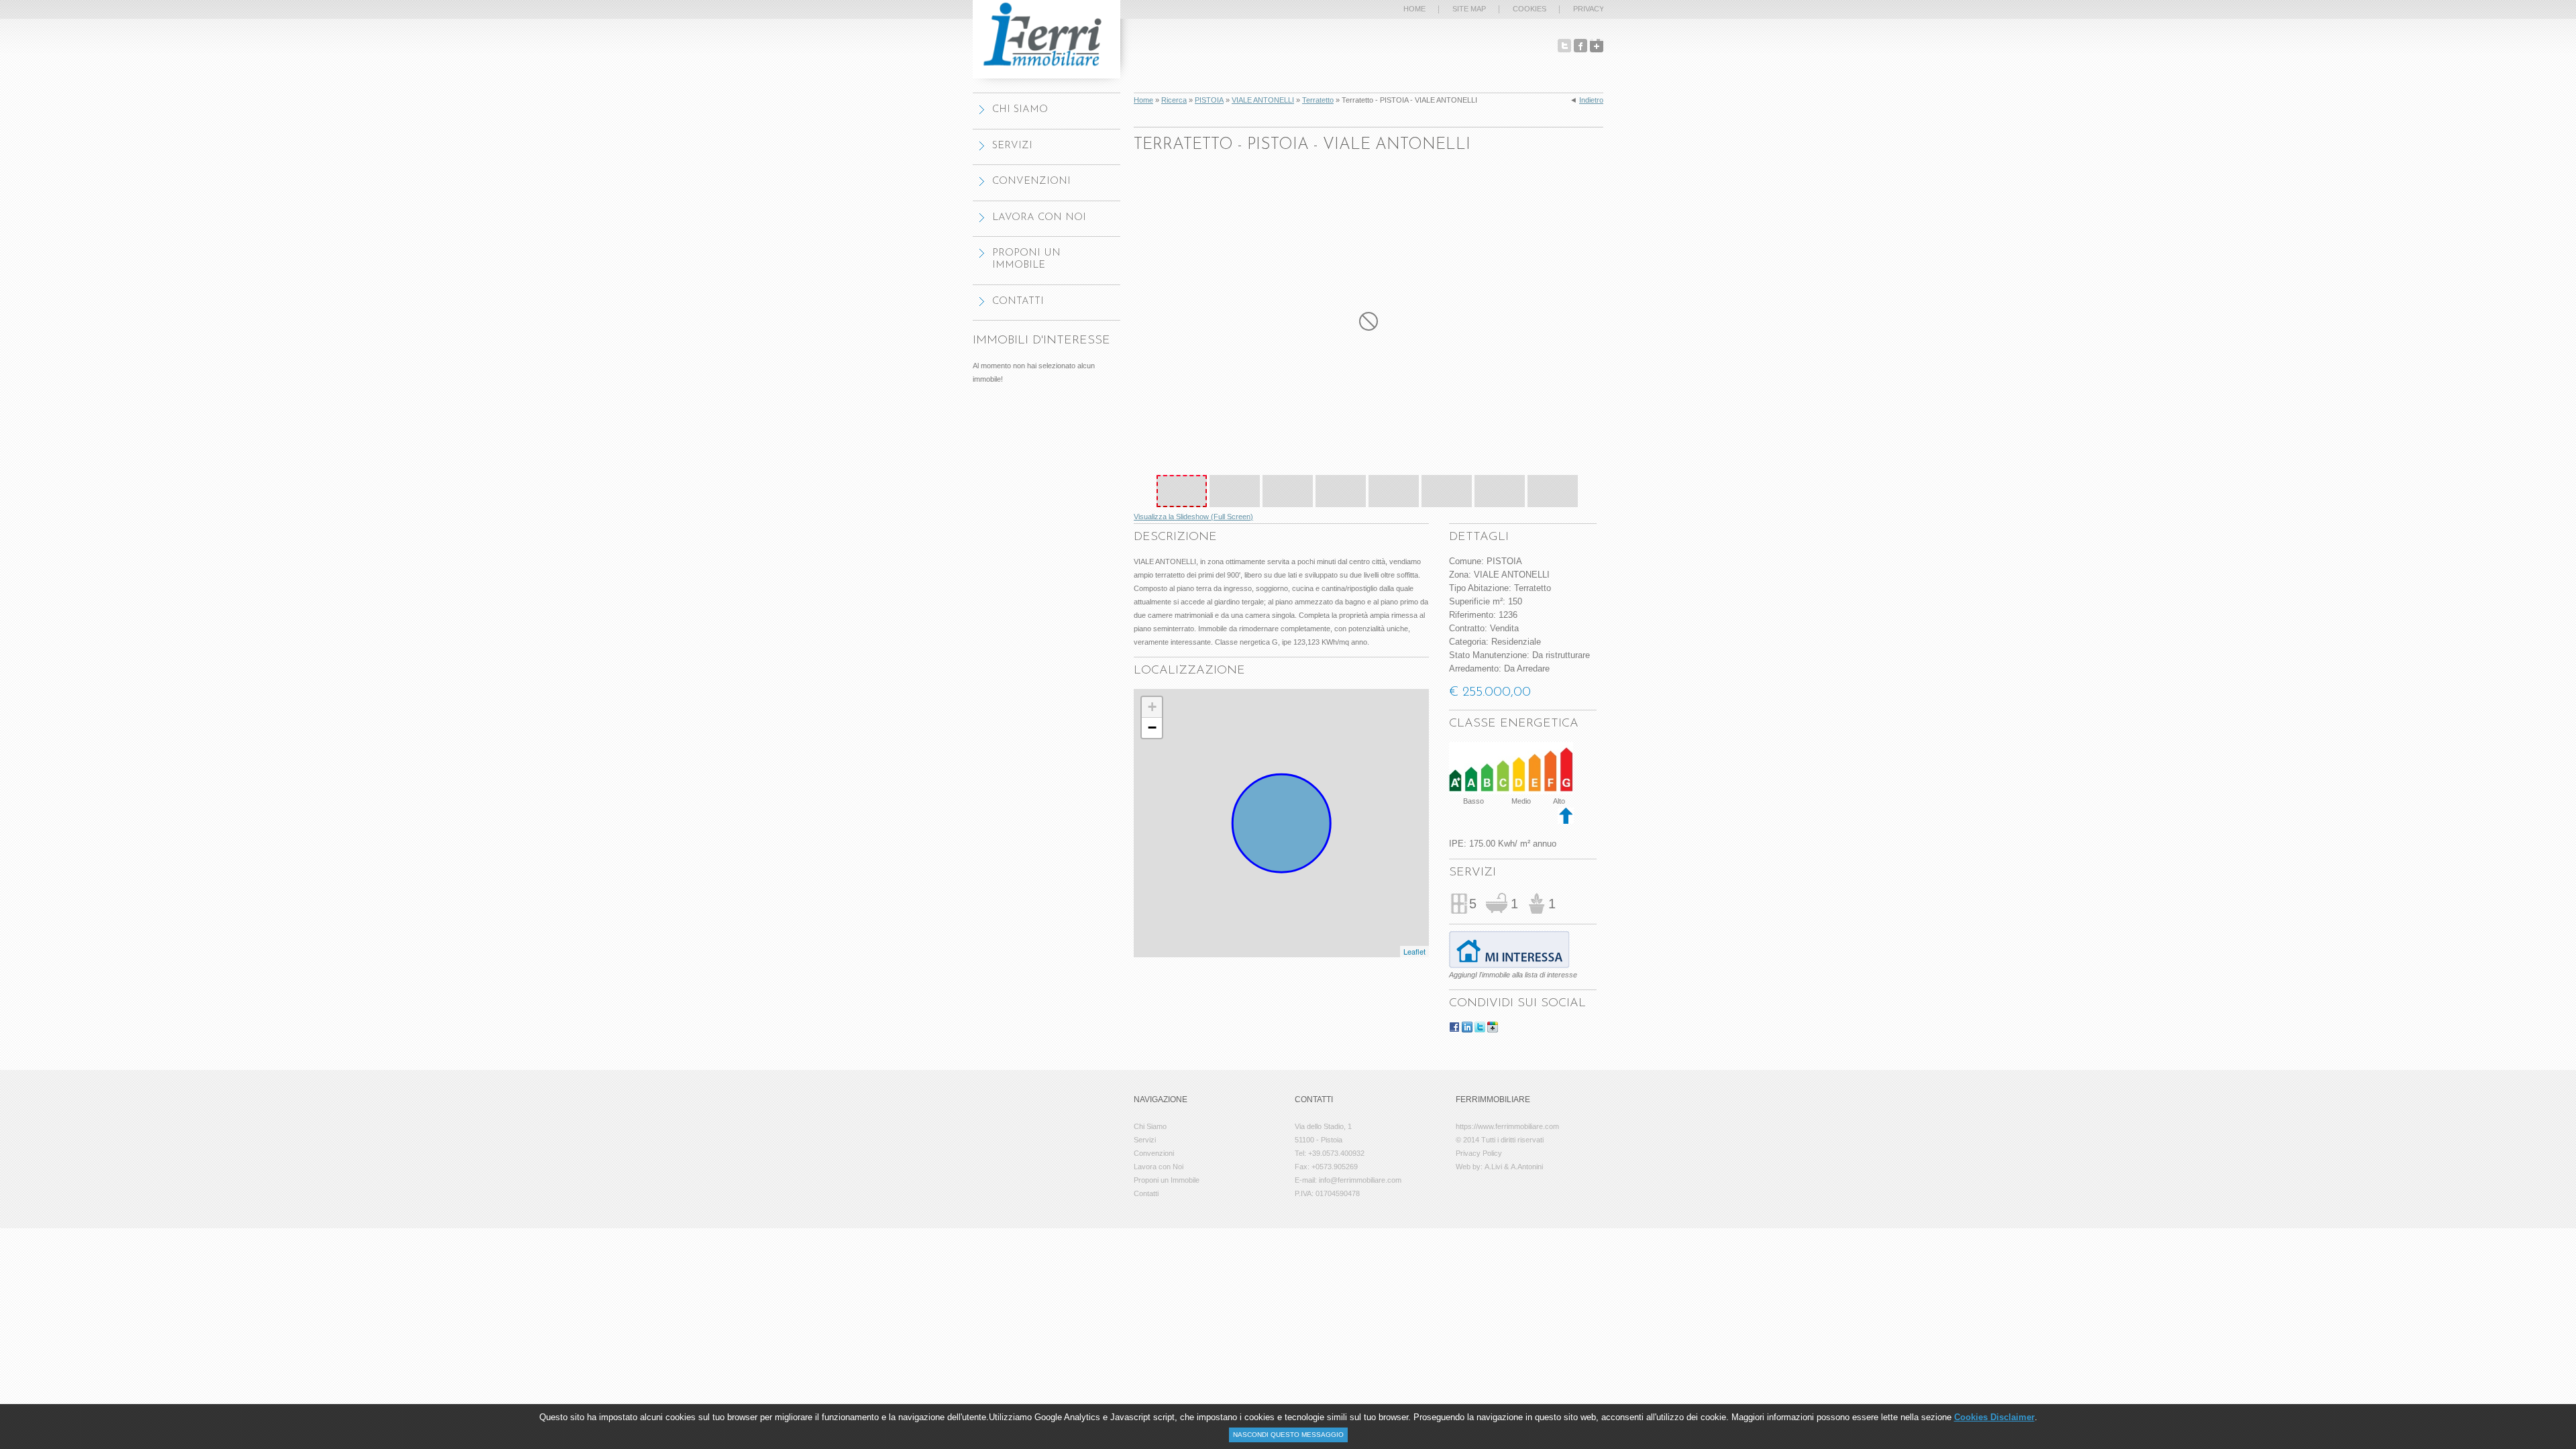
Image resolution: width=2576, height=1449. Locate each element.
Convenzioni (1031, 181)
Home (1143, 100)
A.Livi (1493, 1167)
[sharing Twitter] (1480, 1028)
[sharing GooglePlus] (1493, 1028)
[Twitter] (1564, 46)
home (1414, 9)
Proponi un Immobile (1026, 259)
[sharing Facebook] (1454, 1028)
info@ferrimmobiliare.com (1360, 1180)
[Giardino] (1537, 898)
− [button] (1152, 728)
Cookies (1529, 9)
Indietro (1591, 100)
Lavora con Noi (1039, 218)
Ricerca (1174, 100)
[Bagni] (1497, 898)
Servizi (1012, 146)
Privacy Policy (1479, 1153)
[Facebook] (1580, 46)
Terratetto (1318, 100)
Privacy (1589, 9)
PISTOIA (1209, 100)
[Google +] (1597, 46)
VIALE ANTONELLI (1263, 100)
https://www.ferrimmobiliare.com (1507, 1126)
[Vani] (1459, 900)
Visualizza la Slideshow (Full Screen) (1193, 517)
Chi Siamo (1020, 110)
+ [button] (1152, 707)
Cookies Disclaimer (1994, 1417)
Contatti (1018, 302)
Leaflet (1414, 951)
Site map (1469, 9)
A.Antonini (1527, 1167)
